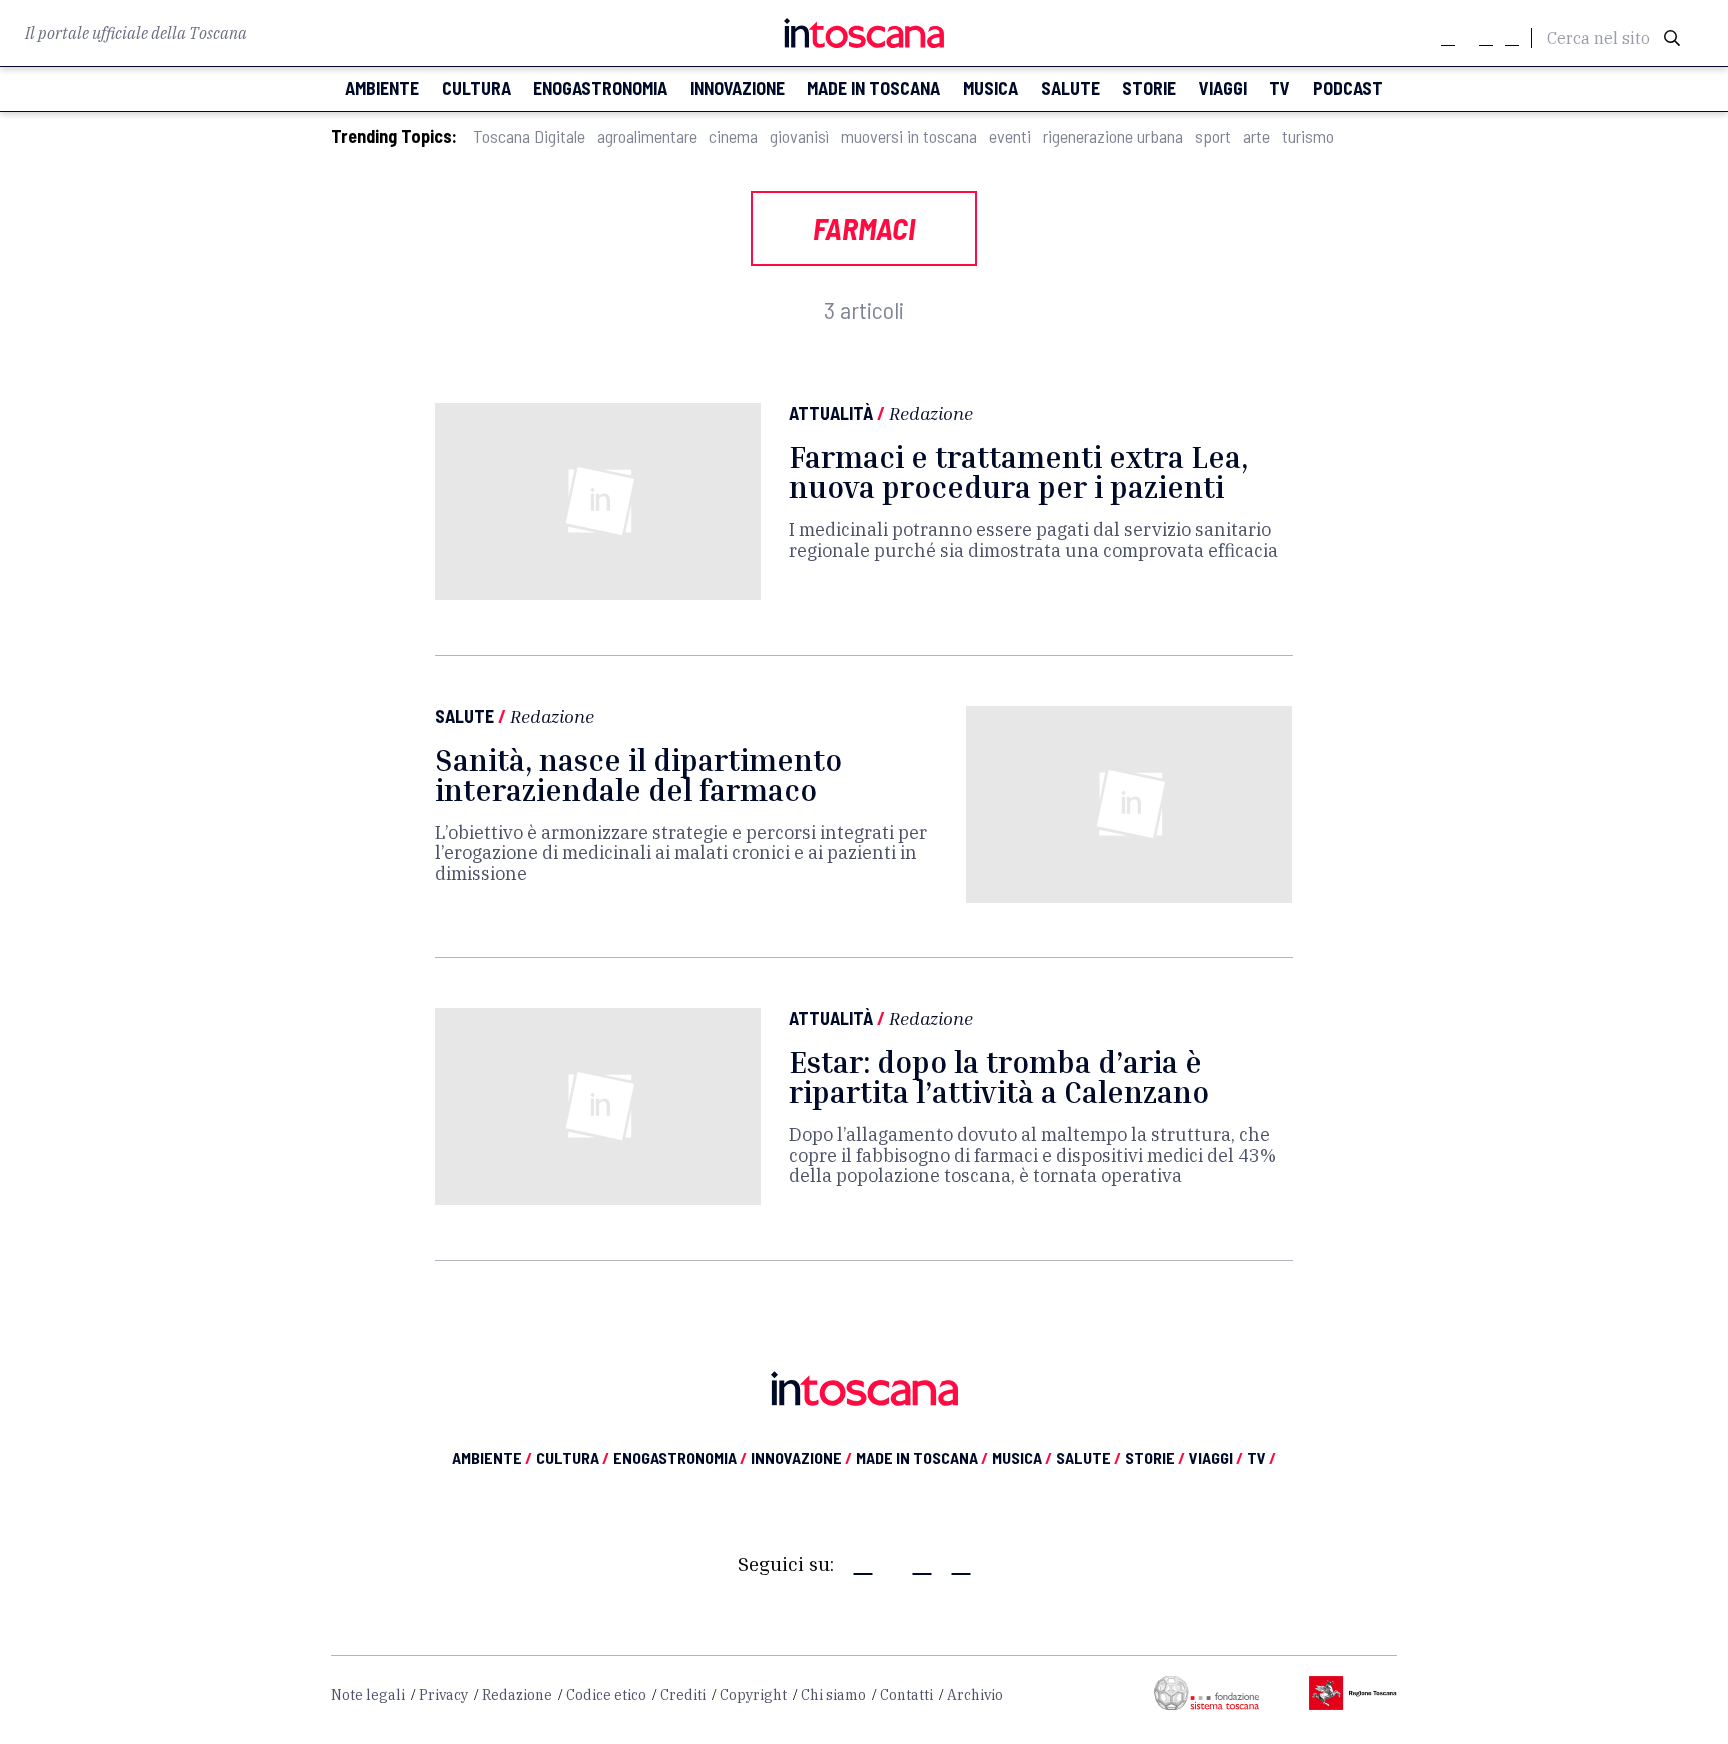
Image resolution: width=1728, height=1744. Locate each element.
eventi (1010, 136)
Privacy (443, 1695)
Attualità (831, 413)
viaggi (1223, 88)
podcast (1348, 88)
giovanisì (799, 136)
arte (1256, 136)
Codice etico (606, 1695)
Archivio (975, 1695)
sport (1213, 136)
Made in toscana (873, 88)
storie (1149, 88)
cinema (733, 136)
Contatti (906, 1695)
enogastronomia (600, 88)
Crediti (683, 1695)
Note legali (368, 1695)
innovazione (737, 88)
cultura (476, 88)
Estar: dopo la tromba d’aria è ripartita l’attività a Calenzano (999, 1077)
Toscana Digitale (529, 136)
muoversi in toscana (909, 136)
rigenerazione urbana (1113, 136)
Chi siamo (833, 1695)
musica (990, 88)
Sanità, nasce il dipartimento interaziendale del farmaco (638, 775)
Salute (464, 716)
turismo (1308, 136)
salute (1070, 88)
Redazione (931, 413)
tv (1279, 88)
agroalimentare (647, 136)
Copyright (753, 1695)
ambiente (382, 88)
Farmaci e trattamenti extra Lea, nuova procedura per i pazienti (1018, 472)
